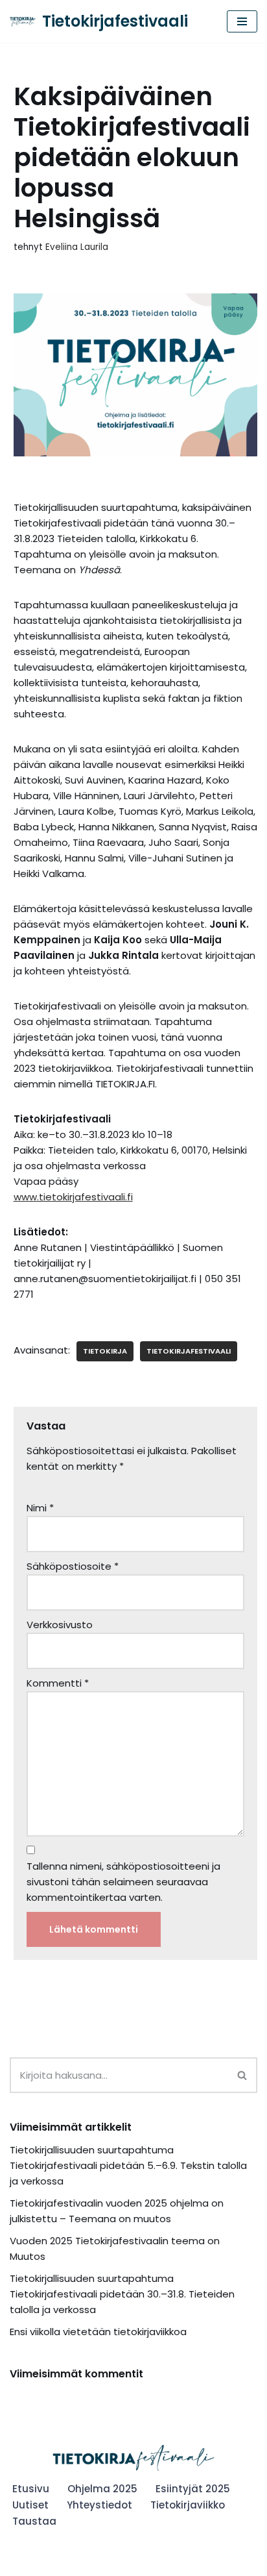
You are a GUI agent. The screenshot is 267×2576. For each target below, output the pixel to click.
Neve (22, 2563)
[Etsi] (243, 2075)
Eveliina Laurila (77, 247)
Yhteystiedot (99, 2505)
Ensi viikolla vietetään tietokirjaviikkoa (98, 2332)
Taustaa (34, 2521)
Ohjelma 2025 (102, 2489)
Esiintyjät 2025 (193, 2489)
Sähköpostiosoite (73, 1566)
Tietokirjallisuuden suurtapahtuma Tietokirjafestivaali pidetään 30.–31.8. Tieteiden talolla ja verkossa (122, 2294)
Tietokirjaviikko (188, 2505)
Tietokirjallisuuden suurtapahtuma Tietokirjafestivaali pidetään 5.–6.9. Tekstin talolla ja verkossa (128, 2165)
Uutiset (30, 2505)
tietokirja (105, 1351)
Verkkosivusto (60, 1625)
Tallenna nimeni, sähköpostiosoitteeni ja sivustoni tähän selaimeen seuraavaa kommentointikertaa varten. (123, 1882)
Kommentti (58, 1683)
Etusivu (31, 2489)
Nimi (40, 1508)
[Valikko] (242, 21)
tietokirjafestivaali (189, 1351)
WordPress (101, 2563)
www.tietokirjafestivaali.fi (73, 1197)
